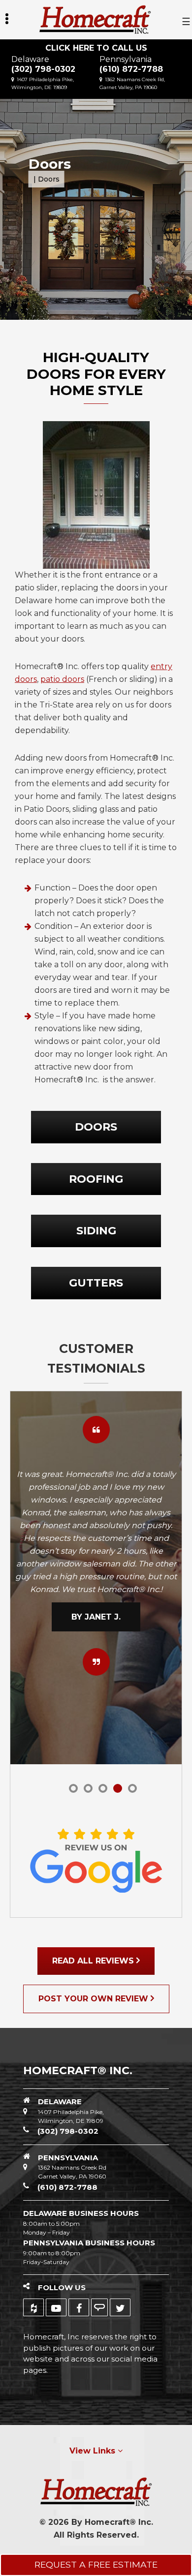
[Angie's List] (99, 2307)
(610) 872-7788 (131, 69)
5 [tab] (132, 1788)
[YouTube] (56, 2307)
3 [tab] (103, 1788)
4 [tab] (118, 1788)
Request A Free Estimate (96, 2564)
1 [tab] (73, 1788)
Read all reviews (94, 1961)
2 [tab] (88, 1788)
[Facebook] (79, 2307)
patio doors (62, 679)
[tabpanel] (96, 1571)
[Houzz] (33, 2307)
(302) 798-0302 (43, 69)
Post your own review (95, 1999)
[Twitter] (120, 2307)
